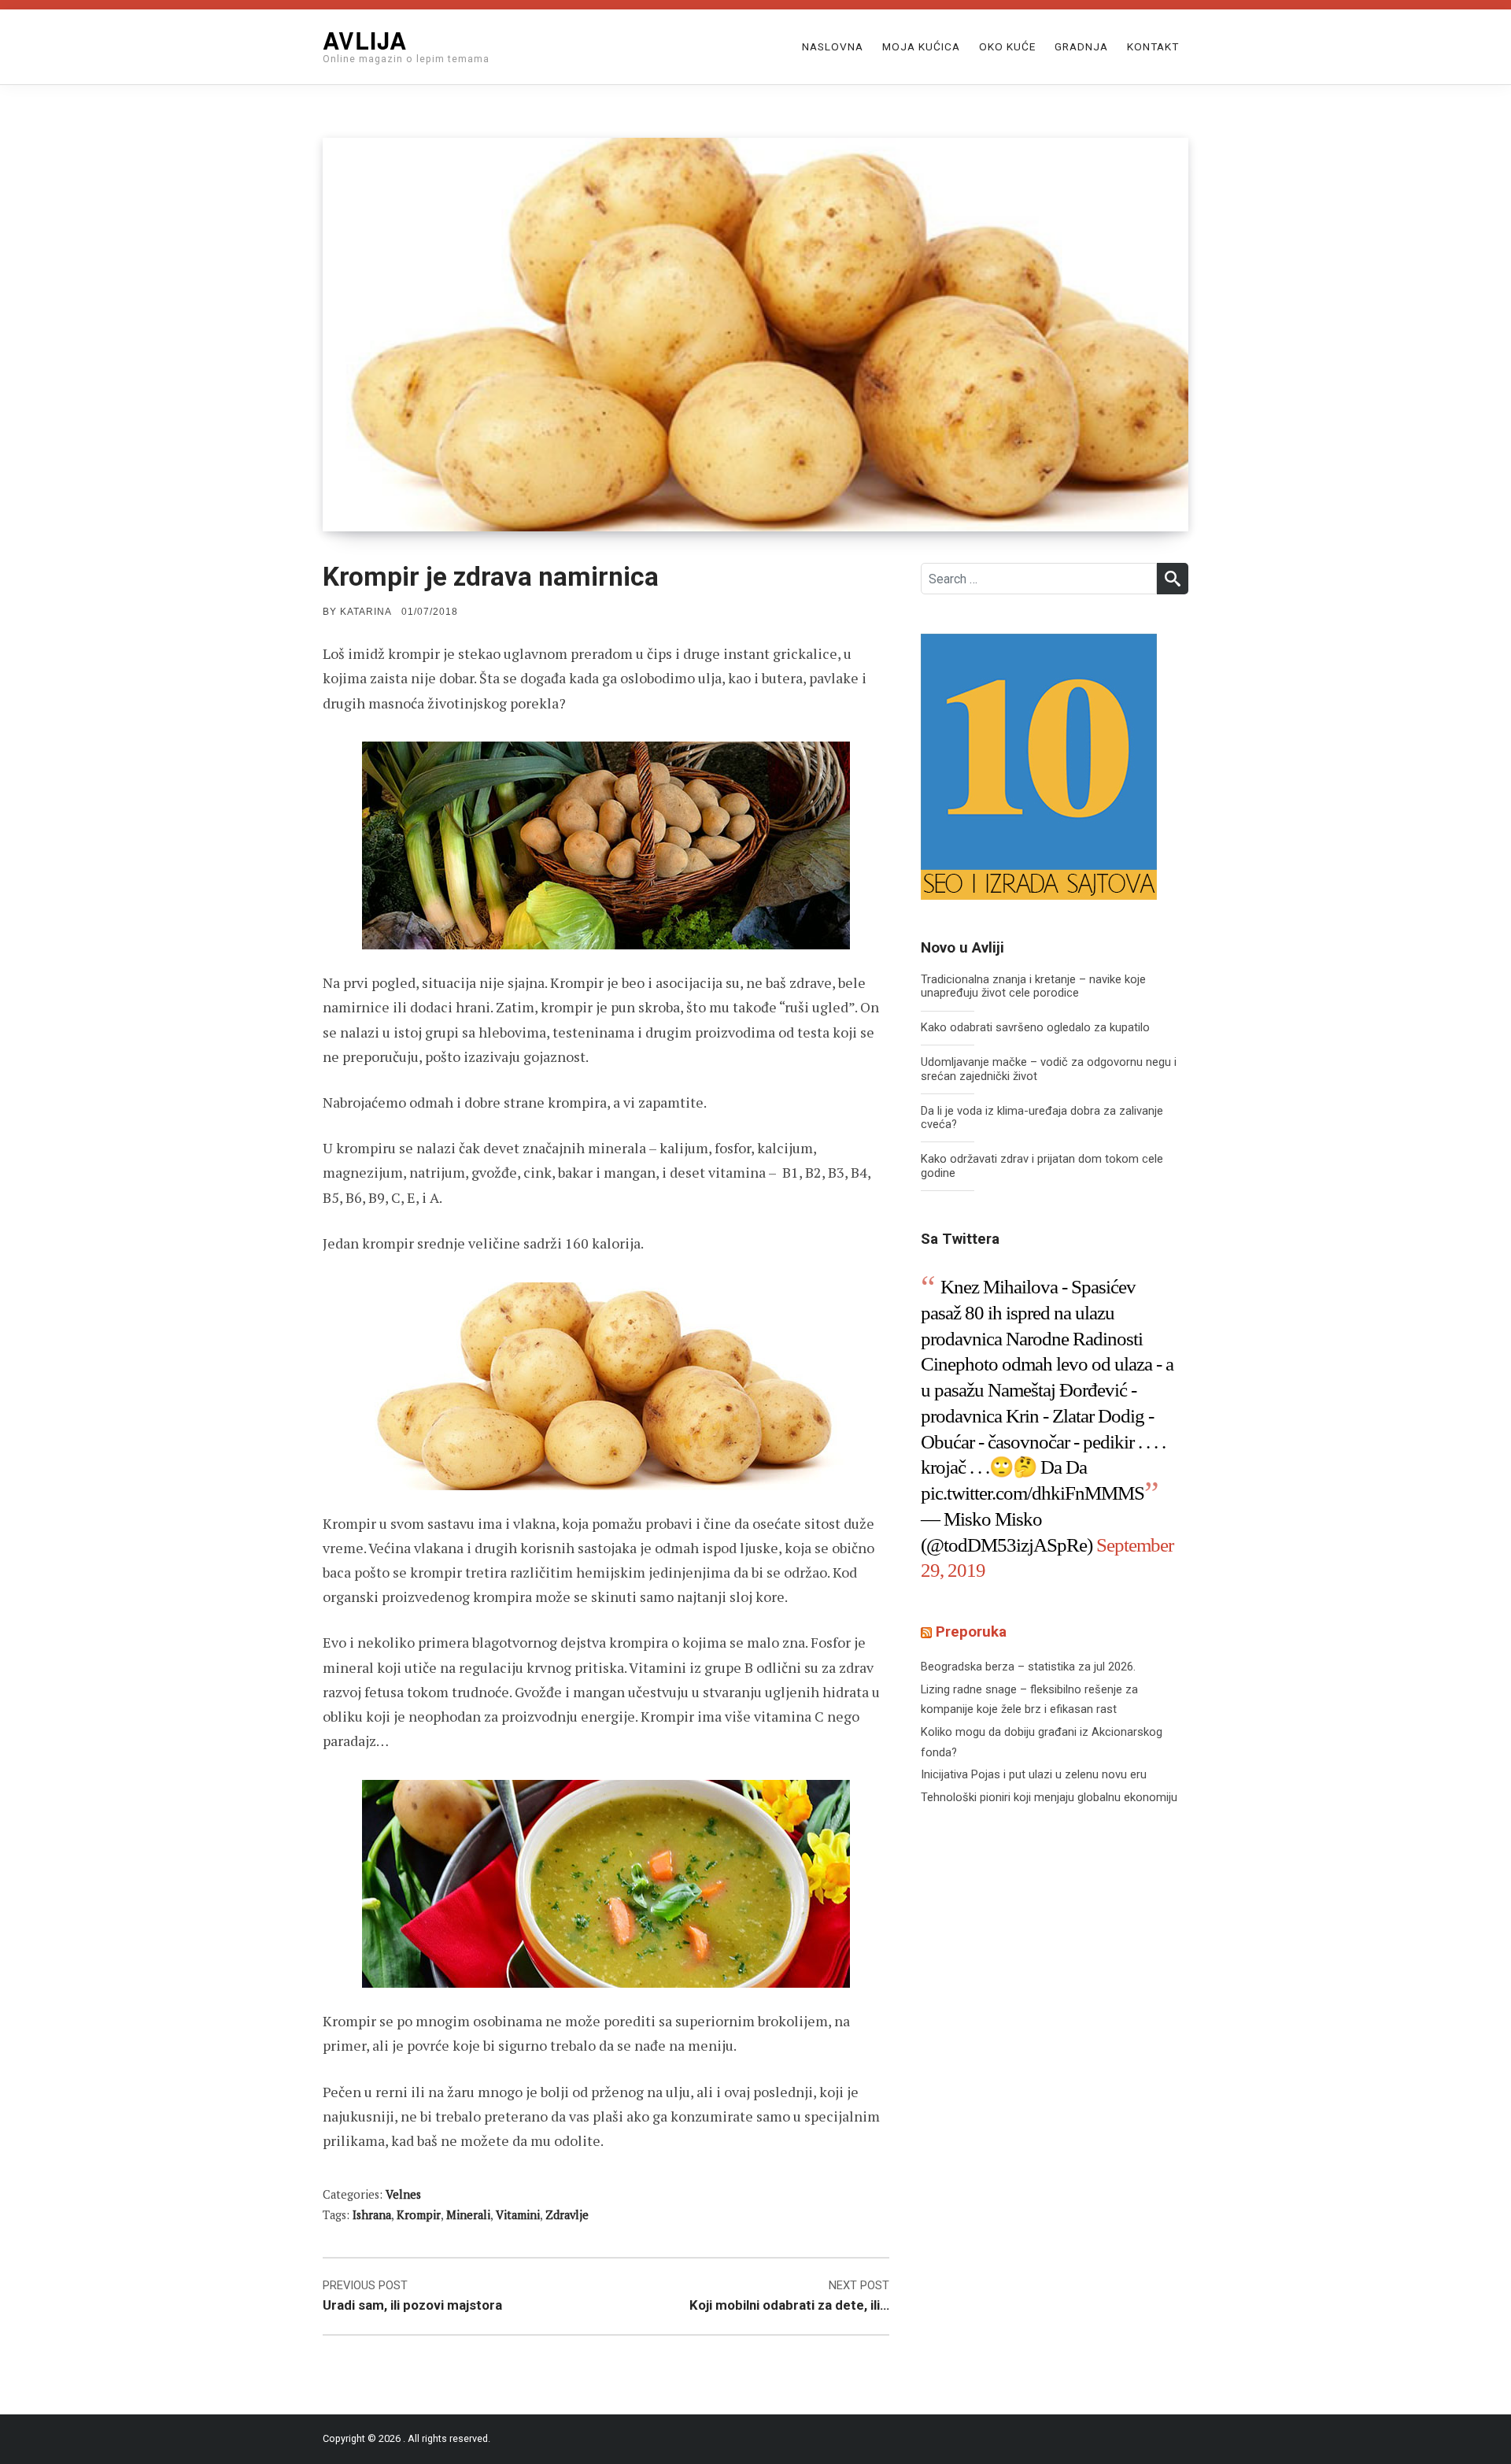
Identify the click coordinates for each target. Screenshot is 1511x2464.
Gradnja (1081, 46)
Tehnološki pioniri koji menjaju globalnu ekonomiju (1049, 1797)
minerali (468, 2215)
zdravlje (567, 2215)
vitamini (518, 2215)
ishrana (372, 2215)
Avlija (365, 40)
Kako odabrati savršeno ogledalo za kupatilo (1035, 1028)
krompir (419, 2215)
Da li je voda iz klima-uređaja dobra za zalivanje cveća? (1042, 1118)
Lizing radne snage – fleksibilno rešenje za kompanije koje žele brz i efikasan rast (1029, 1700)
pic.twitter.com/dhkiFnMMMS (1033, 1493)
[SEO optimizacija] (1039, 766)
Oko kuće (1007, 46)
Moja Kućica (921, 46)
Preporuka (971, 1632)
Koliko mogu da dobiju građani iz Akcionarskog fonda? (1042, 1742)
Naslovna (833, 46)
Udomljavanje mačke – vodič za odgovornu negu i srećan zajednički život (1049, 1069)
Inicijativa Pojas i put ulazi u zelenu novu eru (1034, 1774)
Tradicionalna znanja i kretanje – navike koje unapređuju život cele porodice (1033, 987)
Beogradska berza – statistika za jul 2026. (1028, 1667)
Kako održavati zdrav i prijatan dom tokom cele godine (1042, 1166)
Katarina (366, 612)
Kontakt (1153, 46)
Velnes (403, 2194)
